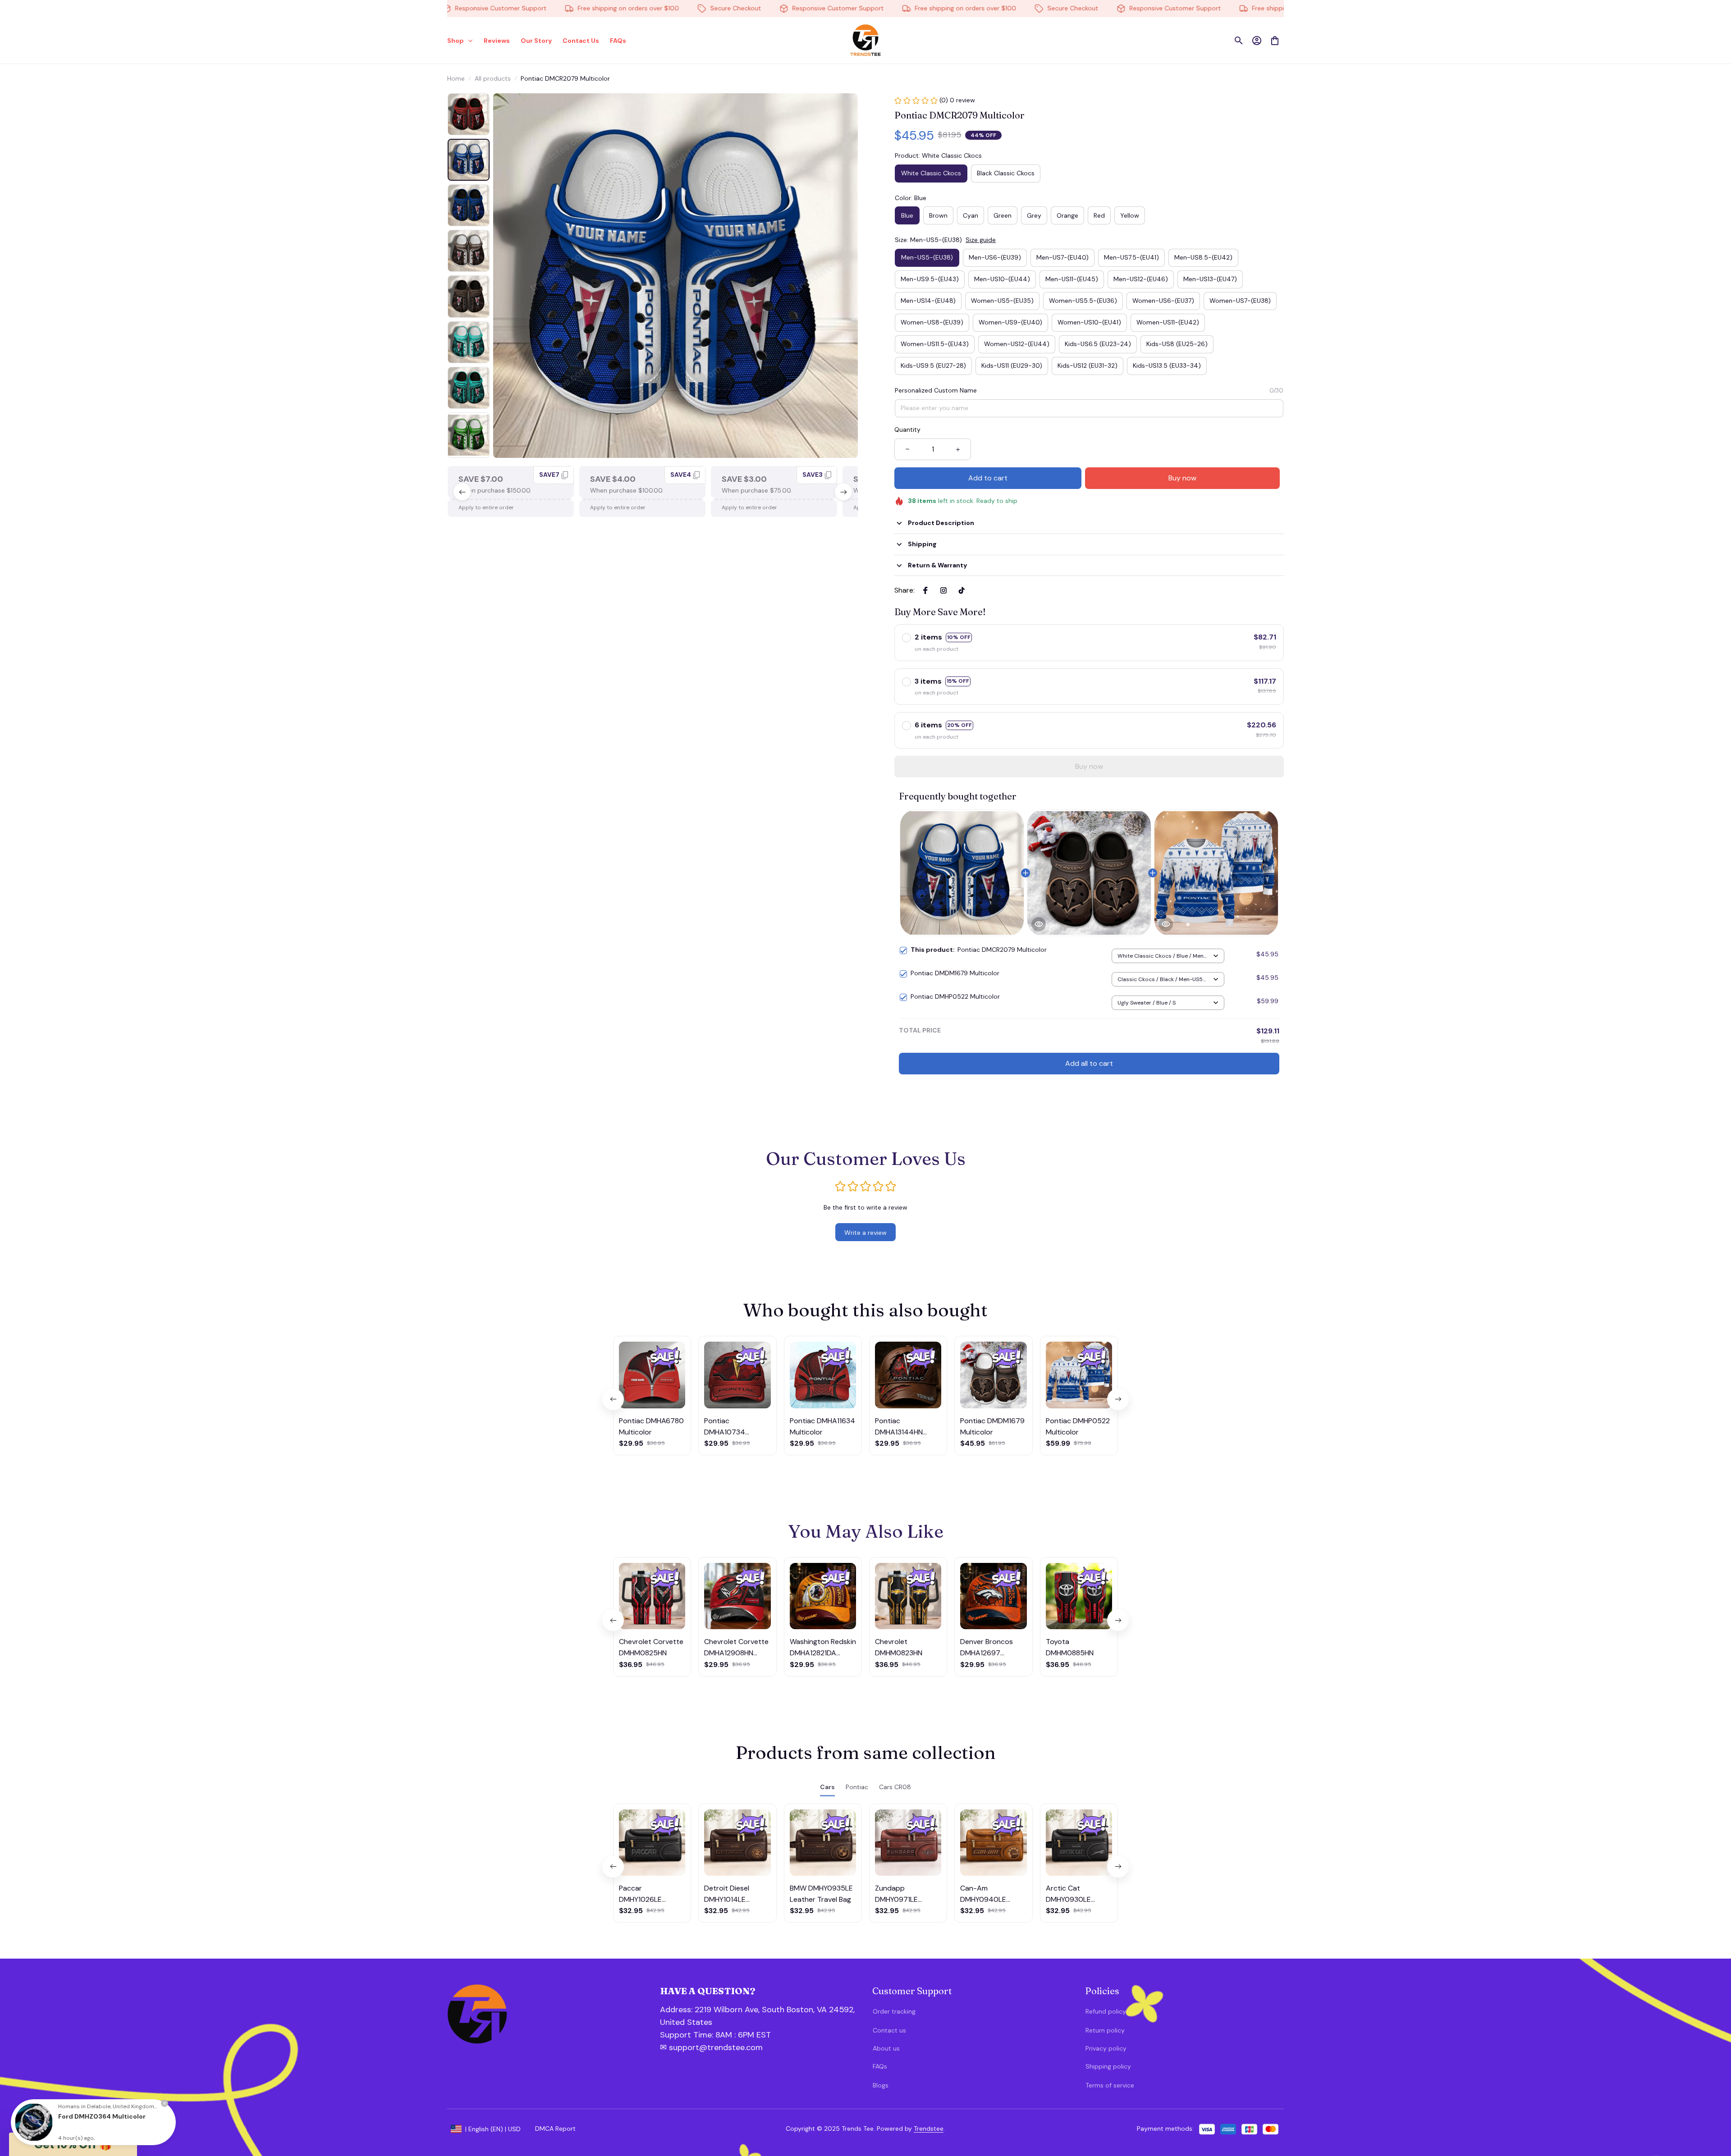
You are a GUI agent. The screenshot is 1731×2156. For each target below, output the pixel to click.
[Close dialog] (1710, 1973)
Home (456, 78)
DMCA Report (555, 2129)
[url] (708, 2035)
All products (493, 78)
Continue (1634, 2103)
